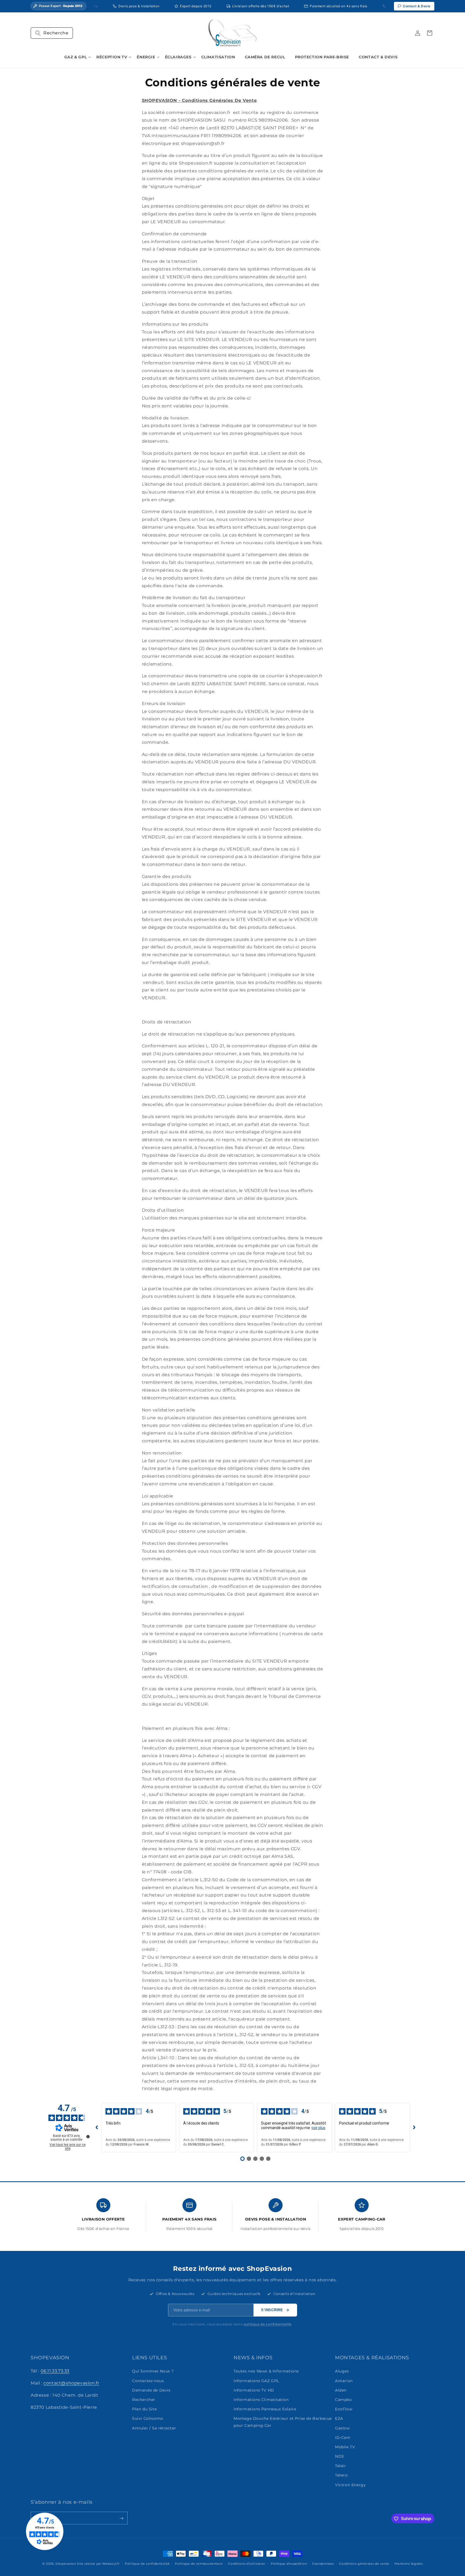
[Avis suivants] (414, 2127)
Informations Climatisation (261, 2400)
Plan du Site (144, 2409)
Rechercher (144, 2400)
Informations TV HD (254, 2390)
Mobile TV (345, 2447)
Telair (341, 2466)
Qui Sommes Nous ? (153, 2371)
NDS (340, 2456)
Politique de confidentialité (147, 2563)
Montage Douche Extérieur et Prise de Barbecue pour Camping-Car (283, 2422)
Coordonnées (323, 2563)
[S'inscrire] (121, 2518)
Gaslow (342, 2428)
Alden (341, 2390)
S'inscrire (272, 2310)
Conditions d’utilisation (247, 2563)
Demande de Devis (151, 2390)
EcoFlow (344, 2409)
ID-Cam (343, 2438)
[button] (52, 33)
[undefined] (88, 2137)
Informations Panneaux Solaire (265, 2409)
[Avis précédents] (97, 2127)
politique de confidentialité (268, 2324)
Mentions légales (408, 2563)
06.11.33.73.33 (55, 2371)
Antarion (344, 2381)
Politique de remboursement (199, 2563)
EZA (339, 2419)
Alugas (342, 2371)
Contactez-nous (148, 2381)
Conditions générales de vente (364, 2563)
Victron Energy (350, 2485)
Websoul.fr (111, 2564)
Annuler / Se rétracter (154, 2428)
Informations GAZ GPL (256, 2381)
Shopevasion (66, 2564)
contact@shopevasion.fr (71, 2383)
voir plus (318, 2128)
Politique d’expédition (289, 2563)
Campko (344, 2400)
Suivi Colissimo (148, 2419)
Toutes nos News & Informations (266, 2371)
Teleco (341, 2475)
